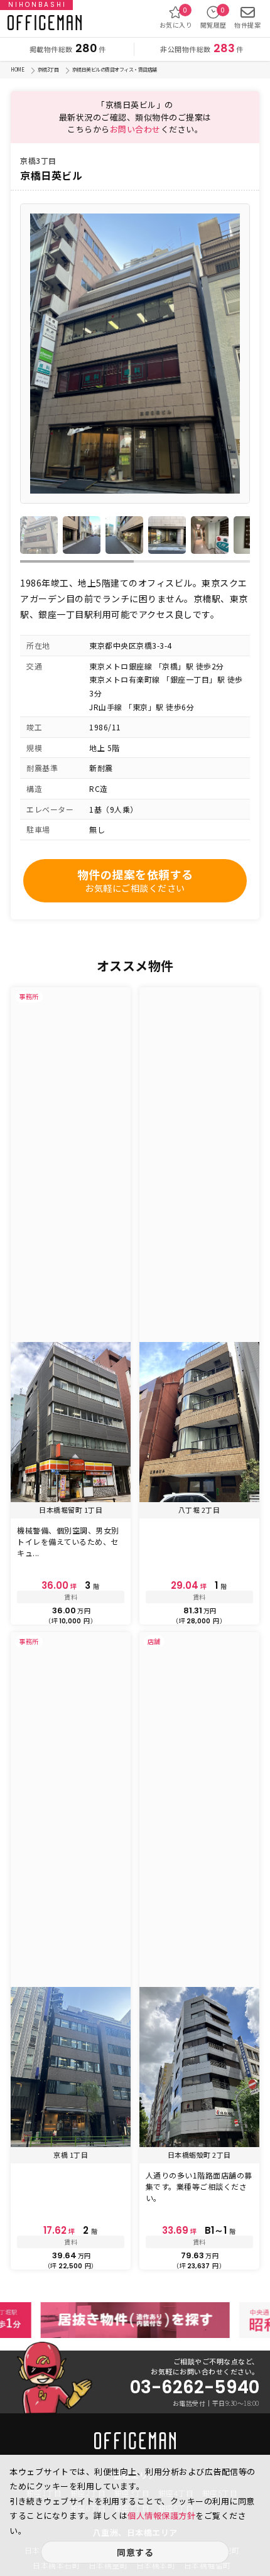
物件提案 (247, 25)
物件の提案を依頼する (135, 880)
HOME (17, 69)
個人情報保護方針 (161, 2515)
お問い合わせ (135, 129)
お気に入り (176, 18)
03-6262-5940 (195, 2388)
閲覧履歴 (213, 18)
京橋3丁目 (48, 69)
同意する (135, 2552)
